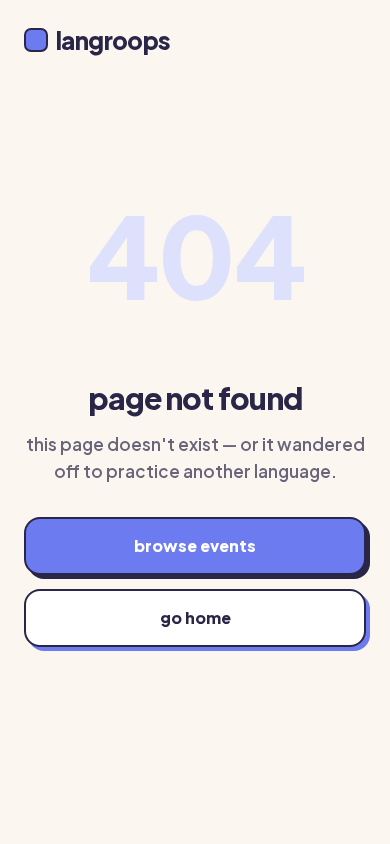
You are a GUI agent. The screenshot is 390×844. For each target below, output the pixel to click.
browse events (195, 545)
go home (195, 617)
